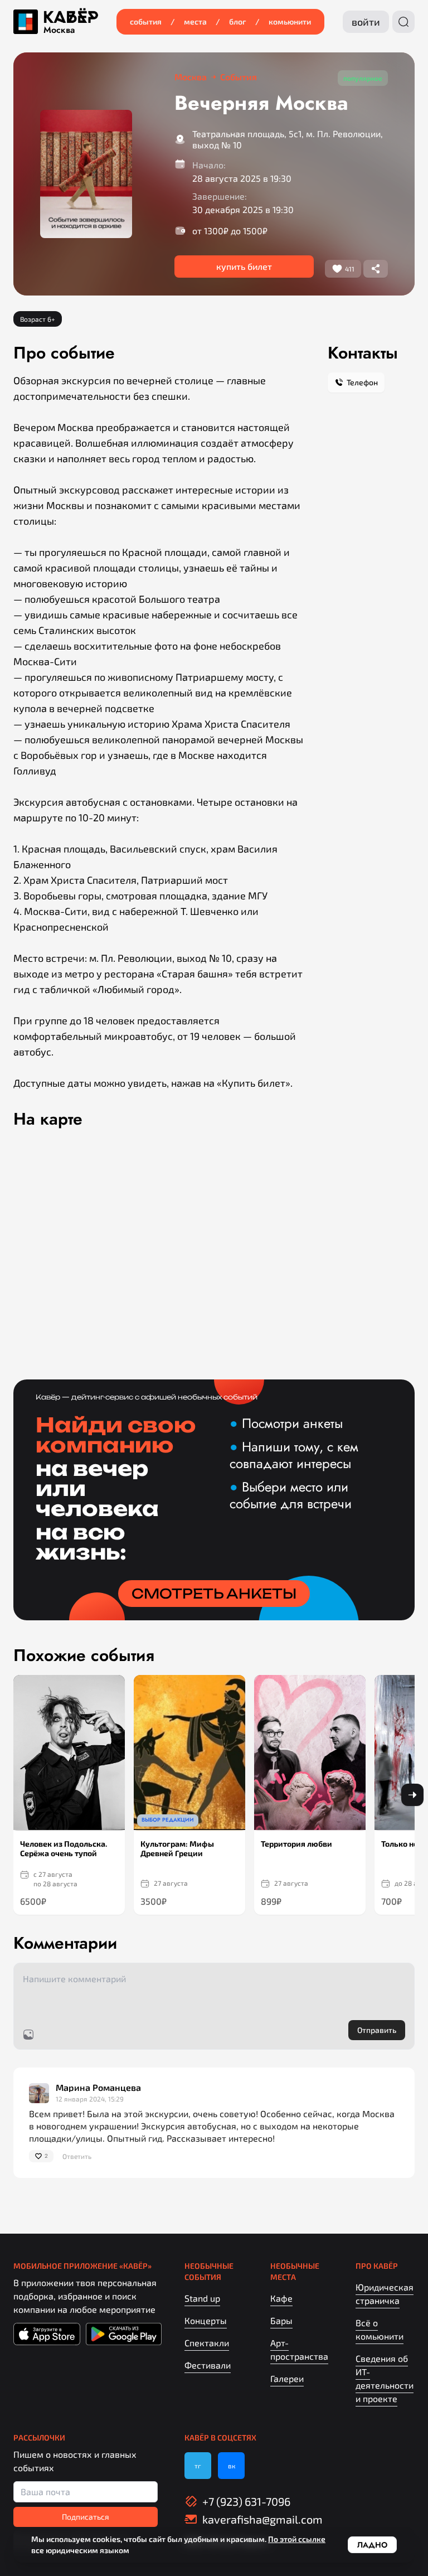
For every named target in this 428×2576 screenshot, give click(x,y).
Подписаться (86, 2517)
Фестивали (208, 2365)
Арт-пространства (299, 2349)
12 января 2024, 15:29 (90, 2099)
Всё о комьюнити (380, 2329)
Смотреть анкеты (214, 1594)
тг (198, 2466)
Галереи (287, 2378)
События (146, 21)
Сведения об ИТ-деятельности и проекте (385, 2378)
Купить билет (244, 266)
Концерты (206, 2320)
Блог (238, 21)
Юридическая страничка (385, 2294)
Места (195, 21)
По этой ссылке (297, 2539)
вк (232, 2466)
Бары (281, 2320)
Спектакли (207, 2343)
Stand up (202, 2298)
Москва (59, 30)
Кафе (281, 2298)
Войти (366, 22)
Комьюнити (290, 21)
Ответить (77, 2156)
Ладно (372, 2545)
